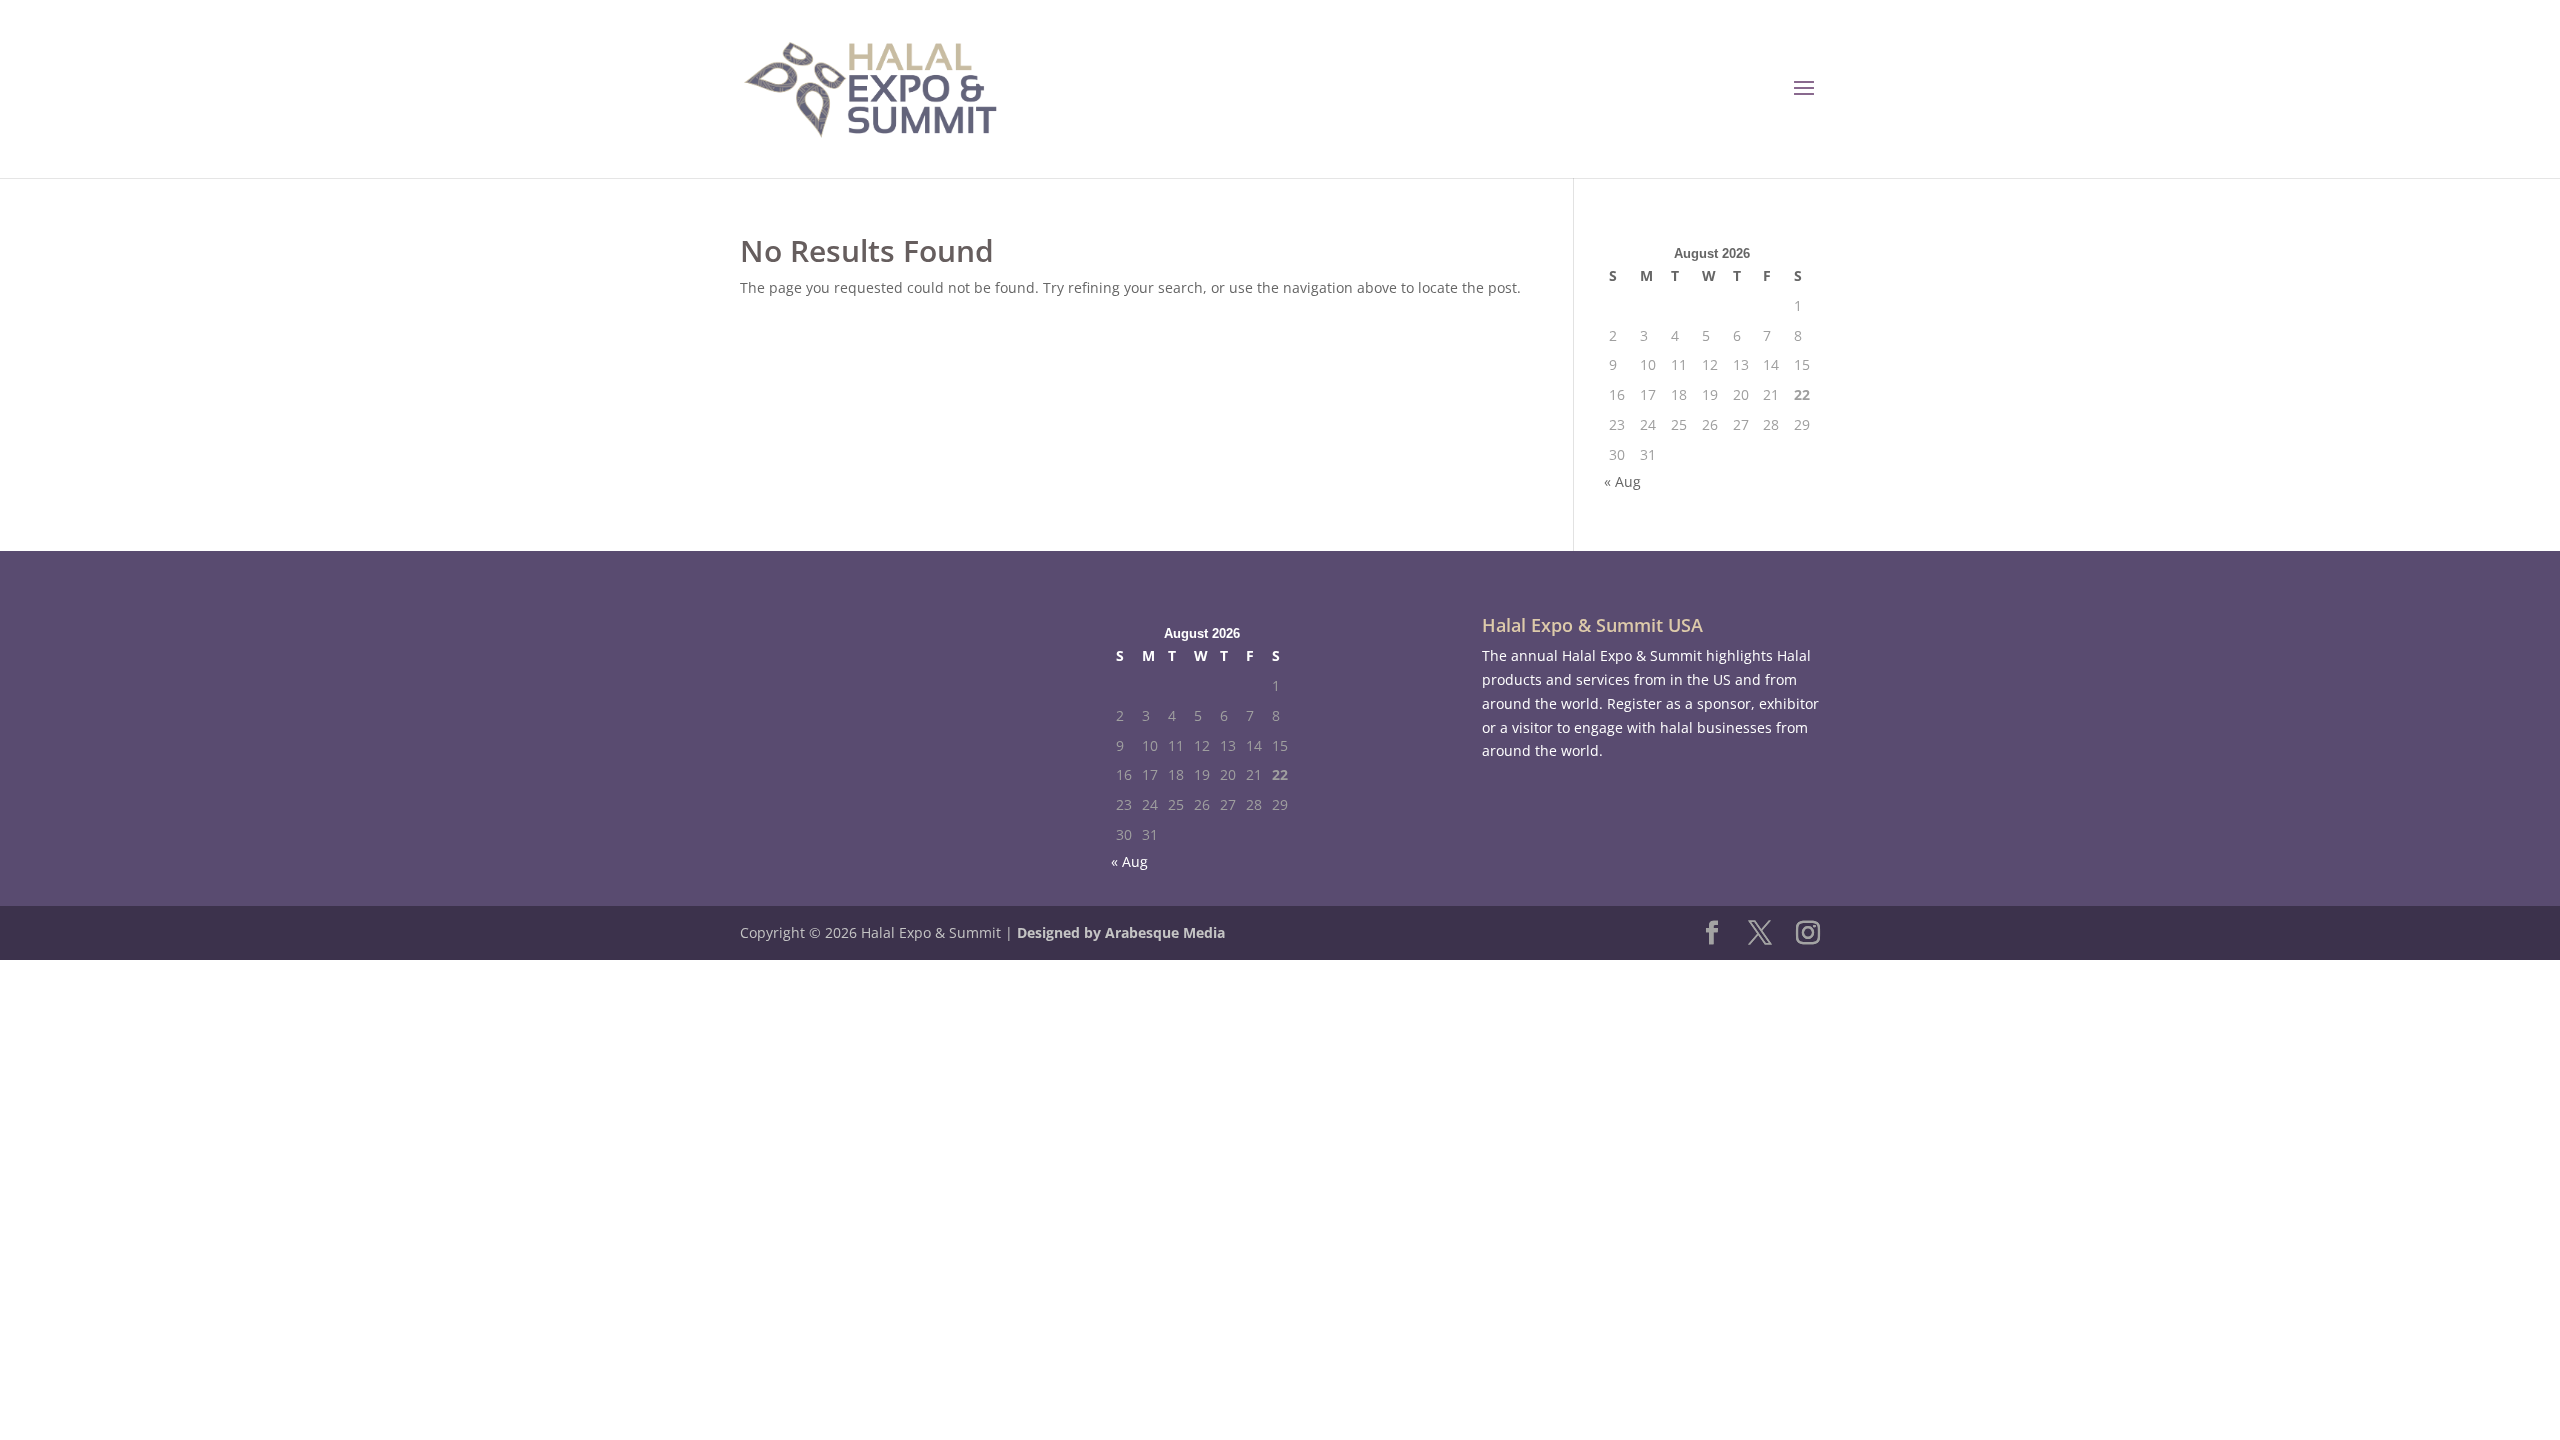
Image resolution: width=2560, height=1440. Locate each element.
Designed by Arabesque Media (1121, 932)
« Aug (1622, 481)
